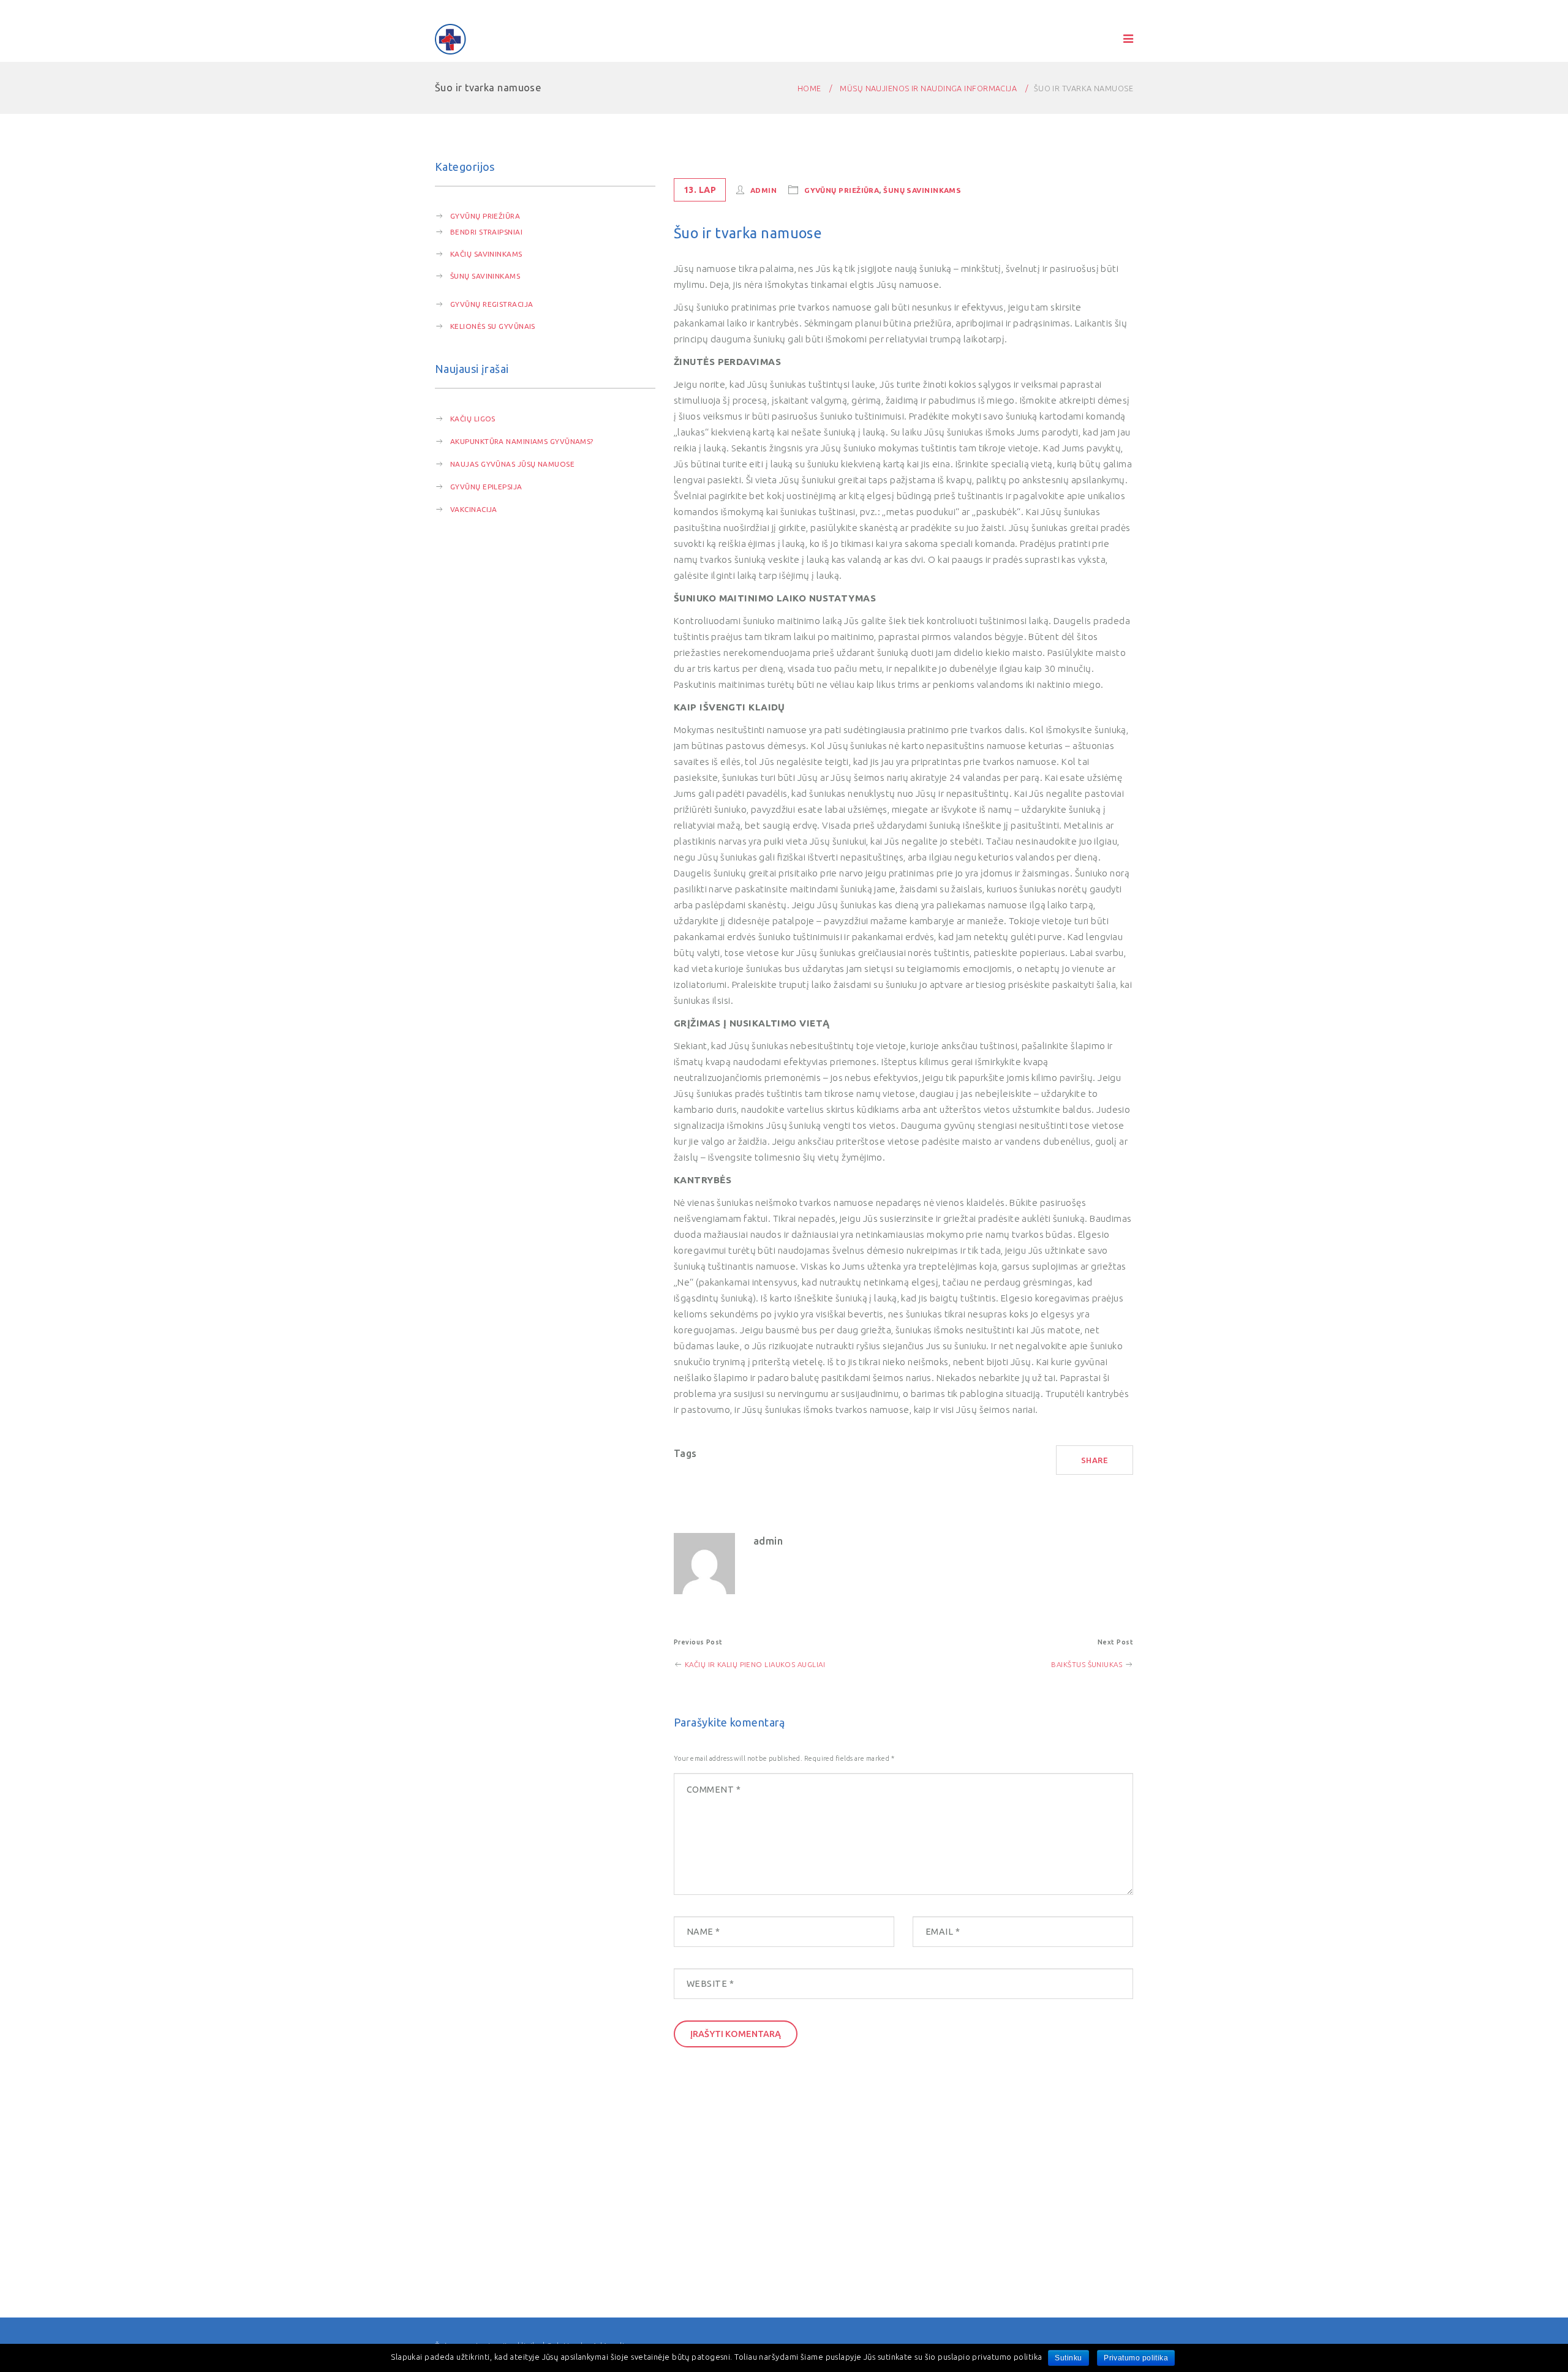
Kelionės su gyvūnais (493, 326)
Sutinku (1068, 2358)
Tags (685, 1453)
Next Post (1115, 1642)
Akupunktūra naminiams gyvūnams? (522, 441)
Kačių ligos (473, 419)
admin (763, 190)
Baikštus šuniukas (1087, 1664)
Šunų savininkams (485, 276)
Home (809, 88)
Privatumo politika (1136, 2358)
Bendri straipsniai (486, 232)
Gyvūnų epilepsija (486, 487)
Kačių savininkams (486, 254)
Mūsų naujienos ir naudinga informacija (928, 88)
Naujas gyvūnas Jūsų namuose (512, 464)
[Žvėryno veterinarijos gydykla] (451, 39)
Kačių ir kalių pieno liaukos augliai (754, 1664)
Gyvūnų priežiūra (485, 216)
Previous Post (698, 1642)
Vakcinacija (474, 509)
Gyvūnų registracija (492, 304)
